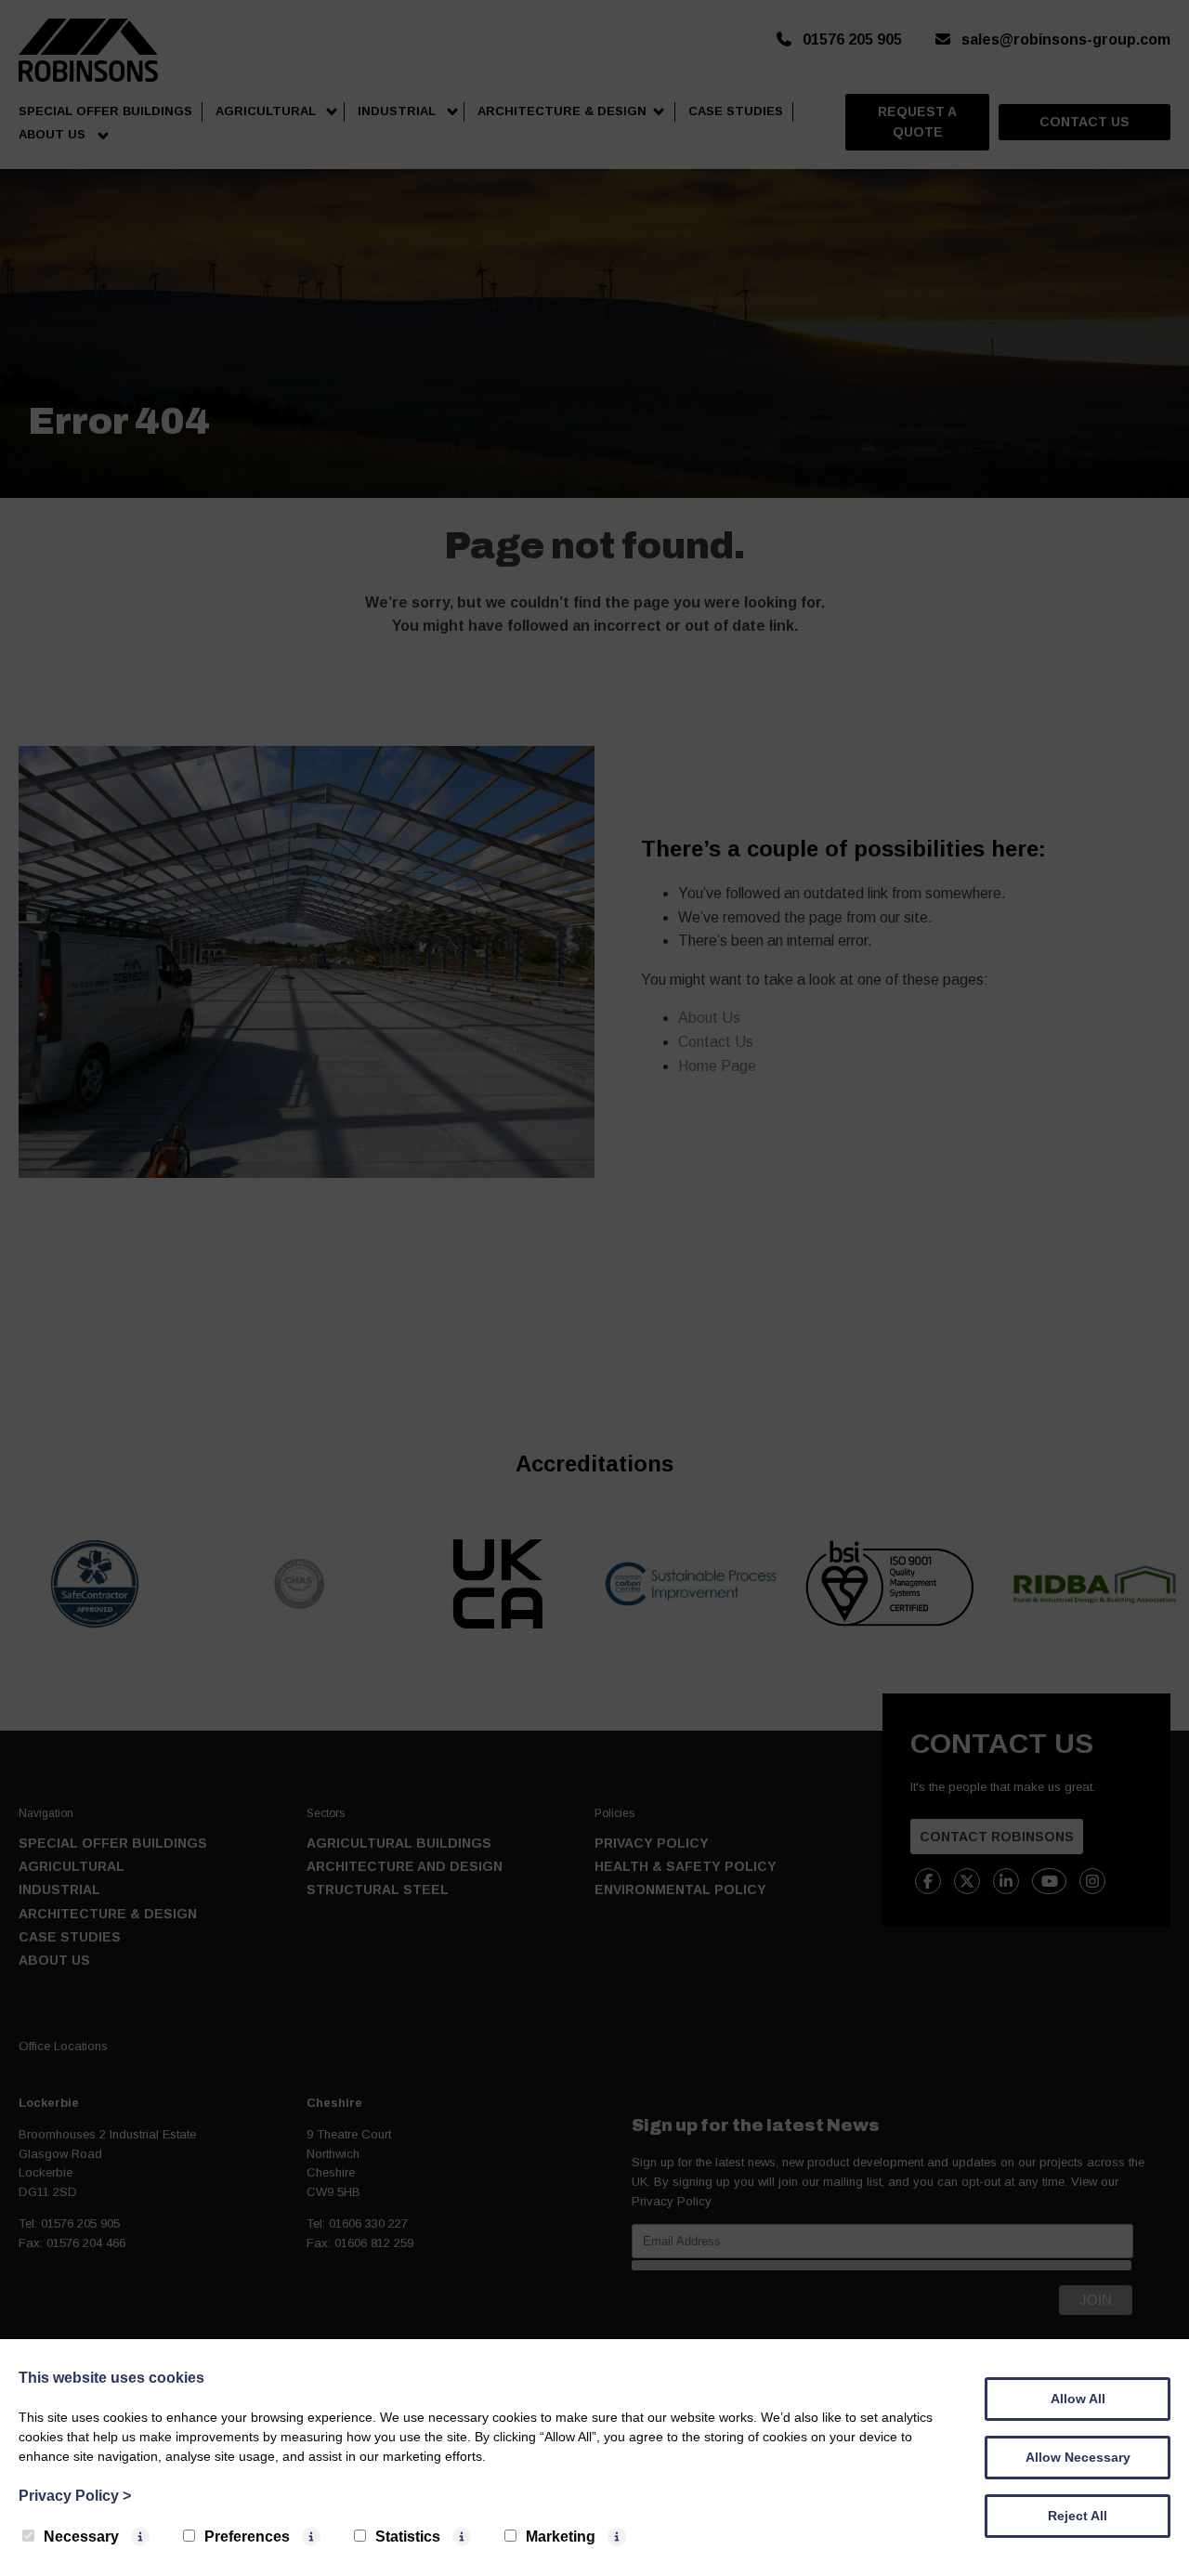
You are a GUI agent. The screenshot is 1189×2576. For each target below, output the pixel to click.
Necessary (81, 2537)
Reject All (1078, 2516)
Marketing (561, 2537)
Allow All (1078, 2399)
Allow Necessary (1078, 2457)
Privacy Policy (75, 2496)
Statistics (408, 2537)
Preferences (247, 2537)
